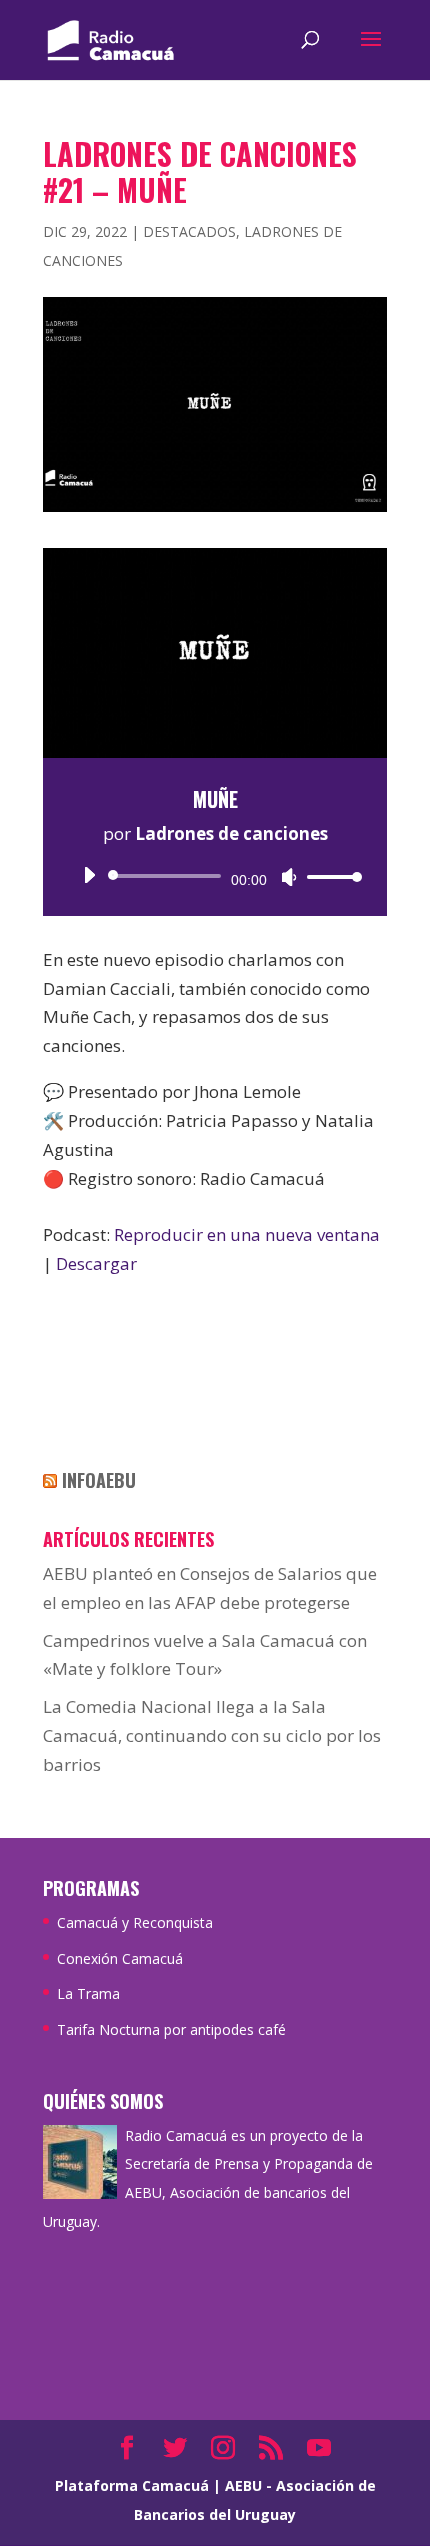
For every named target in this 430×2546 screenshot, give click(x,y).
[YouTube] (319, 2449)
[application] (215, 876)
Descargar (96, 1263)
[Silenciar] (289, 877)
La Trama (88, 1993)
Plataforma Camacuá (132, 2485)
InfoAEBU (99, 1480)
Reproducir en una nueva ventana (247, 1234)
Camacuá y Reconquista (135, 1922)
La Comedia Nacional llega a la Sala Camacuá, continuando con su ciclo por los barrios (212, 1735)
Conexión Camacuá (120, 1958)
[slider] (329, 876)
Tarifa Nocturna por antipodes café (171, 2029)
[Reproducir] (89, 875)
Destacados (189, 231)
